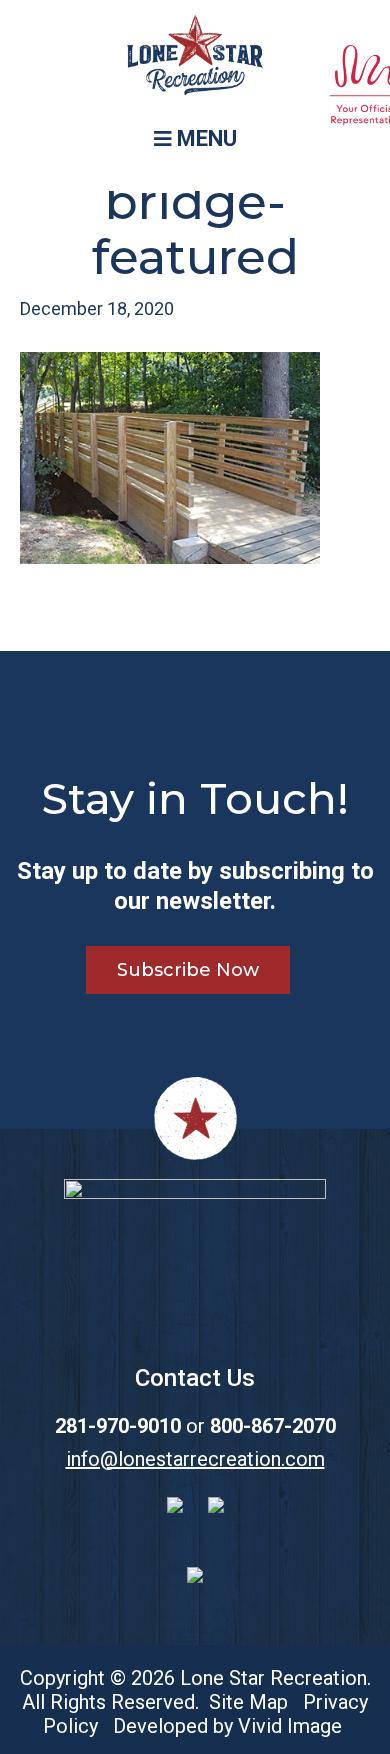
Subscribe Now (188, 970)
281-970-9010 (118, 1426)
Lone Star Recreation (195, 60)
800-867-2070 (273, 1426)
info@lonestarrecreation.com (195, 1459)
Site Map (248, 1702)
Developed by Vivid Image (227, 1726)
